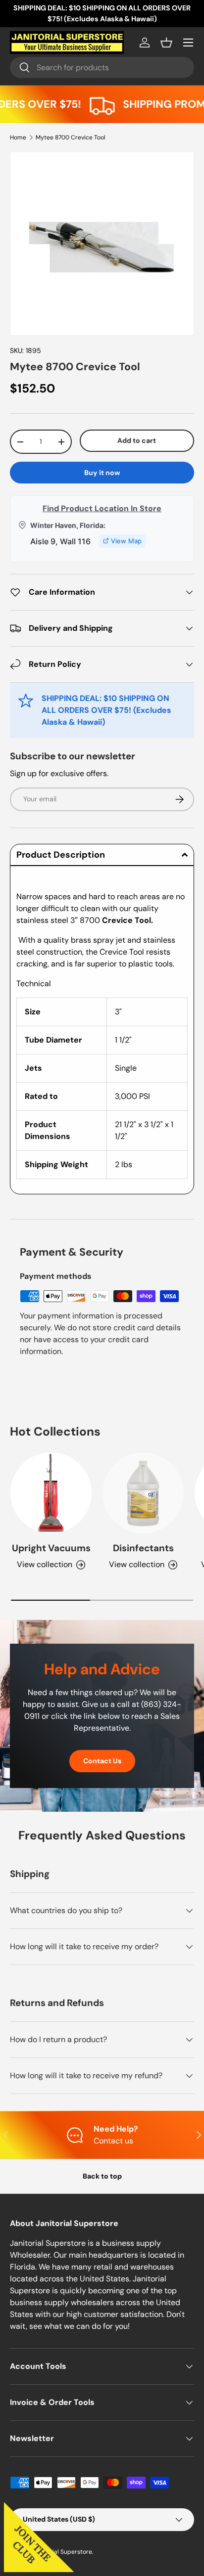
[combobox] (102, 67)
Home (18, 137)
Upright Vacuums (51, 1548)
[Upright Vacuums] (51, 1493)
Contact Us (102, 1761)
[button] (166, 43)
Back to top (102, 2176)
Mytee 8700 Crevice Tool (71, 137)
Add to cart (137, 440)
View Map (126, 541)
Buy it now (102, 473)
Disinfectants (143, 1548)
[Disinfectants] (143, 1493)
